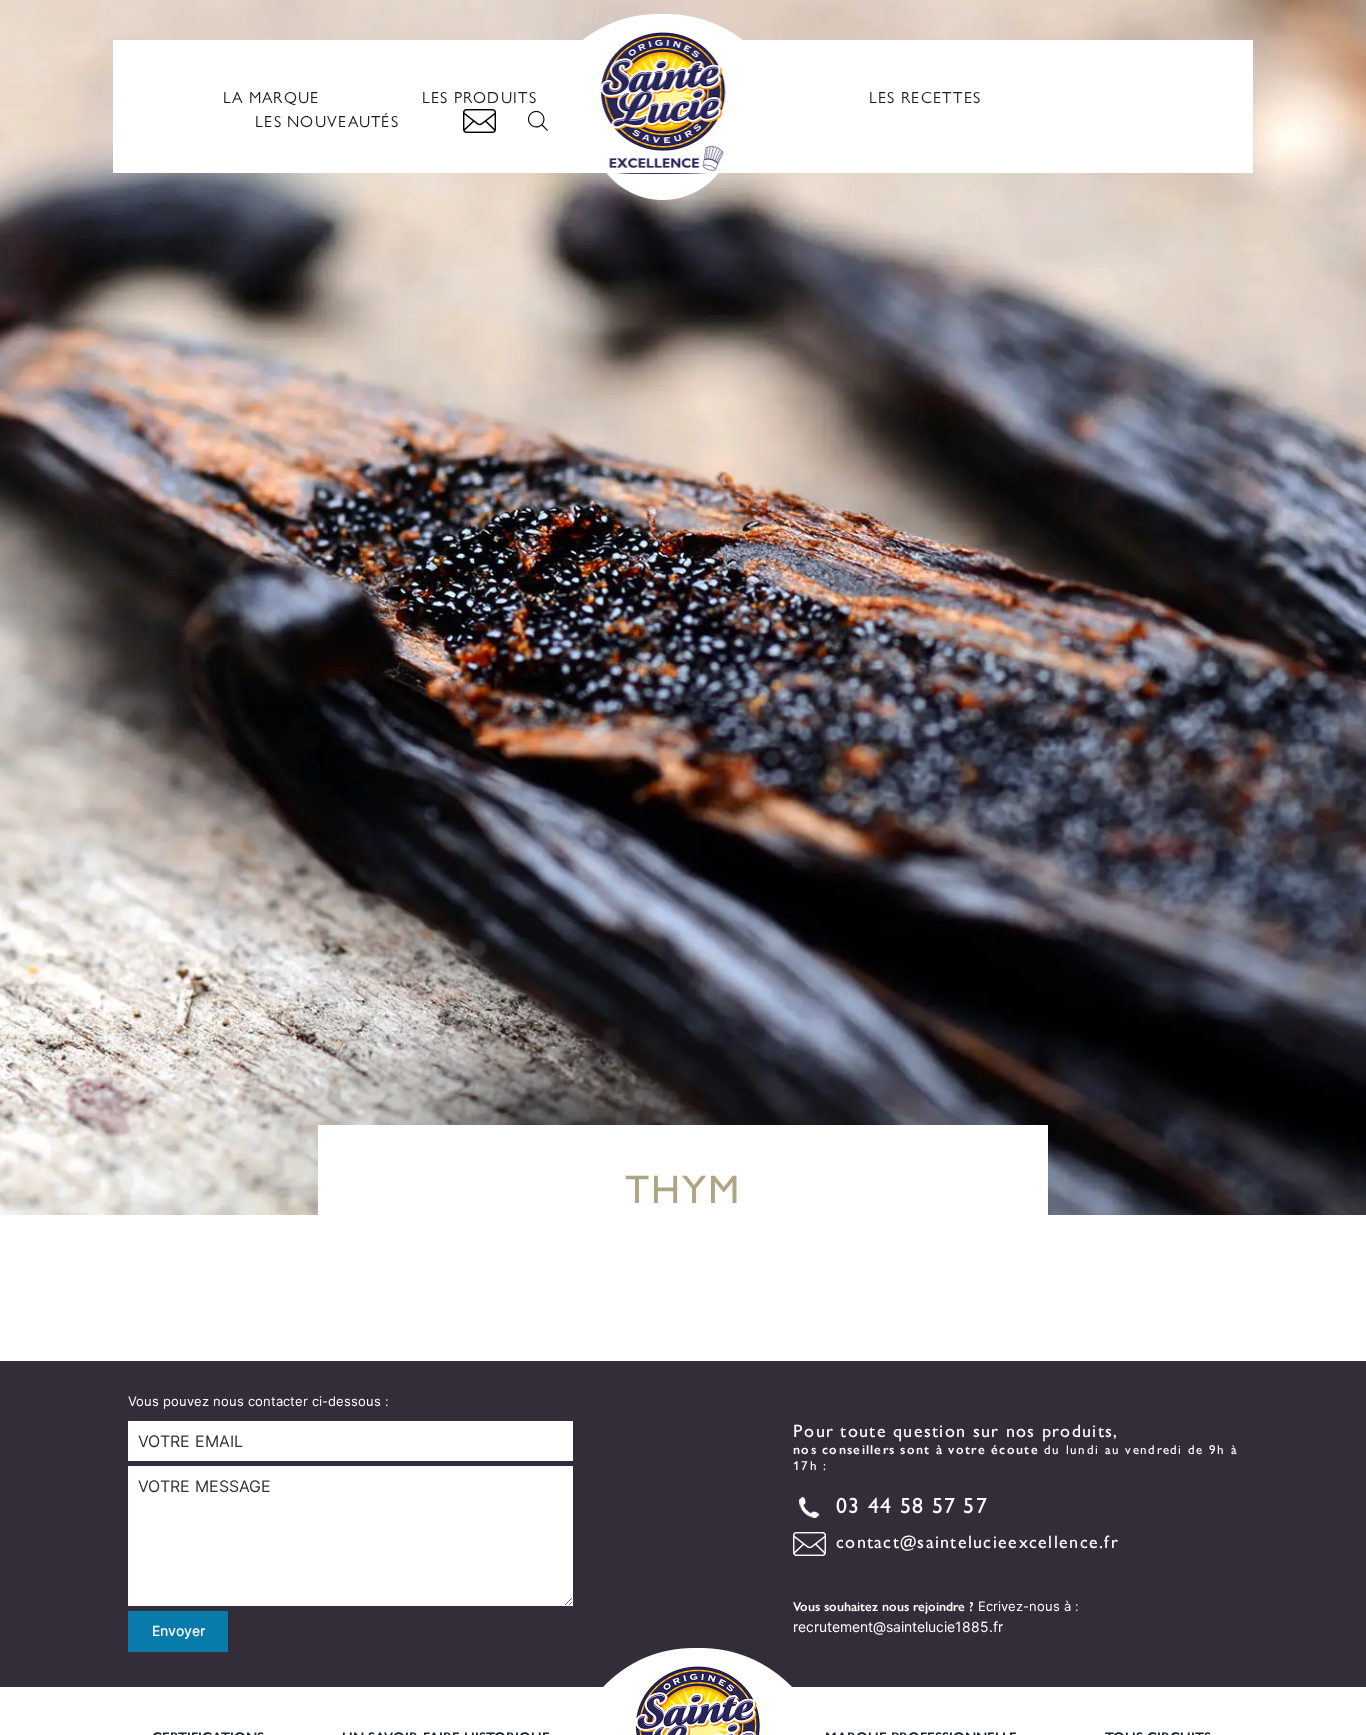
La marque (271, 96)
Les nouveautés (327, 120)
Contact (479, 121)
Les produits (479, 96)
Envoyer (178, 1630)
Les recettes (925, 96)
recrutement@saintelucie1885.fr (898, 1626)
